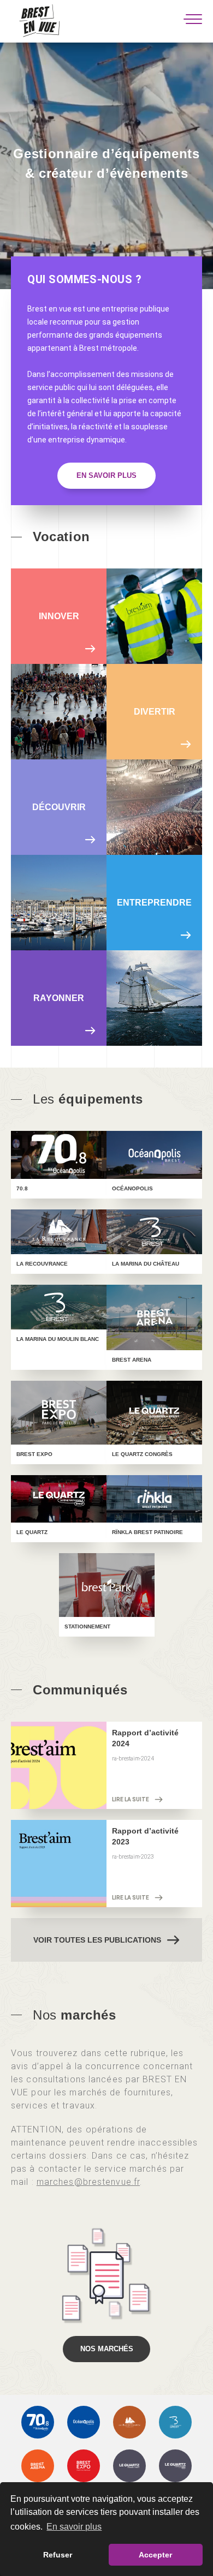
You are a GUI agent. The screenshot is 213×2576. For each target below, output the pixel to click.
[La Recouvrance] (129, 2422)
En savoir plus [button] (74, 2527)
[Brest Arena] (38, 2466)
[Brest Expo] (84, 2466)
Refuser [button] (58, 2555)
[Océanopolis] (84, 2422)
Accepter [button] (155, 2555)
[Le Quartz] (175, 2466)
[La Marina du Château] (175, 2422)
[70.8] (38, 2422)
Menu (193, 19)
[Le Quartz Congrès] (129, 2466)
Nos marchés (107, 2349)
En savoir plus (106, 475)
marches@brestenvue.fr (88, 2182)
